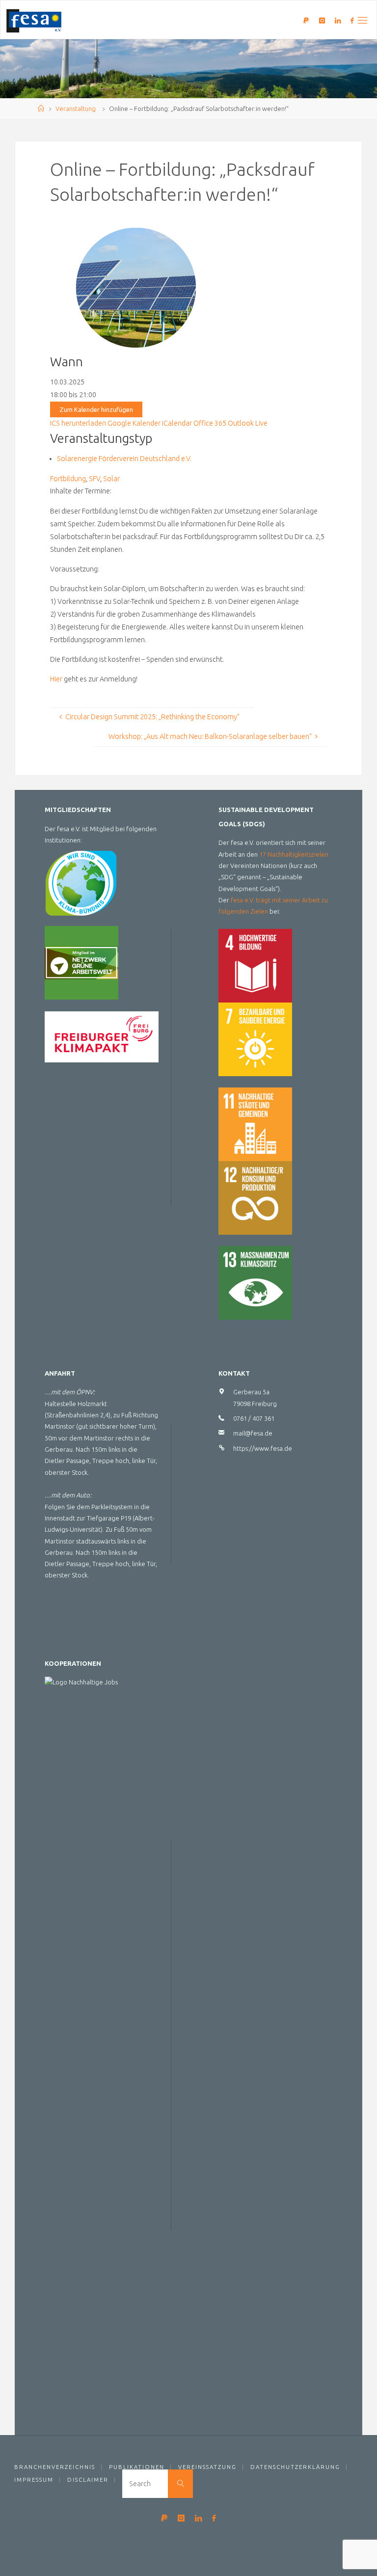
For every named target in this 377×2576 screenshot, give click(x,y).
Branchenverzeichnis (55, 2467)
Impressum (34, 2480)
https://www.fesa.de (263, 1448)
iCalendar (177, 423)
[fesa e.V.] (34, 20)
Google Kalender (134, 423)
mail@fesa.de (253, 1433)
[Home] (41, 108)
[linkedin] (338, 20)
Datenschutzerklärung (295, 2467)
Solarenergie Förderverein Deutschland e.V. (124, 459)
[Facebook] (352, 20)
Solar (111, 479)
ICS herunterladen (78, 423)
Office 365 (210, 423)
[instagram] (322, 20)
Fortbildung (68, 479)
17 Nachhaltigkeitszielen (294, 854)
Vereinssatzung (207, 2467)
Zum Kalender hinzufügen (96, 409)
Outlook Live (248, 423)
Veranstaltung (76, 108)
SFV (94, 479)
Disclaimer (88, 2480)
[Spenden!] (306, 20)
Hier (56, 679)
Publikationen (137, 2467)
